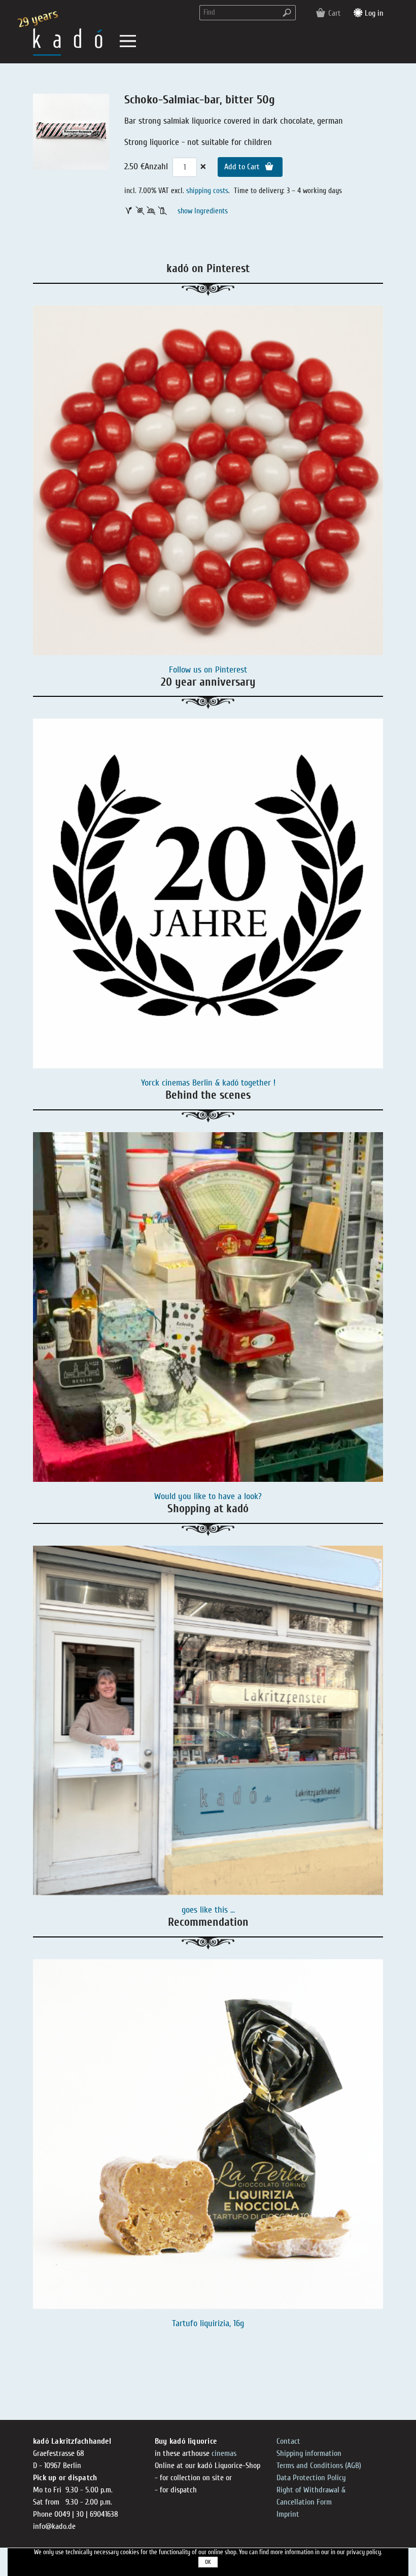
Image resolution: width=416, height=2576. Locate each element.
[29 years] (68, 41)
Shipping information (309, 2453)
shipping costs (207, 191)
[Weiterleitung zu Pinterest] (208, 480)
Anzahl (156, 166)
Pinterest (231, 670)
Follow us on (192, 670)
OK (208, 2562)
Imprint (288, 2514)
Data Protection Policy (311, 2478)
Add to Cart (243, 167)
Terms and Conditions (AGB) (319, 2466)
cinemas (224, 2453)
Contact (288, 2441)
